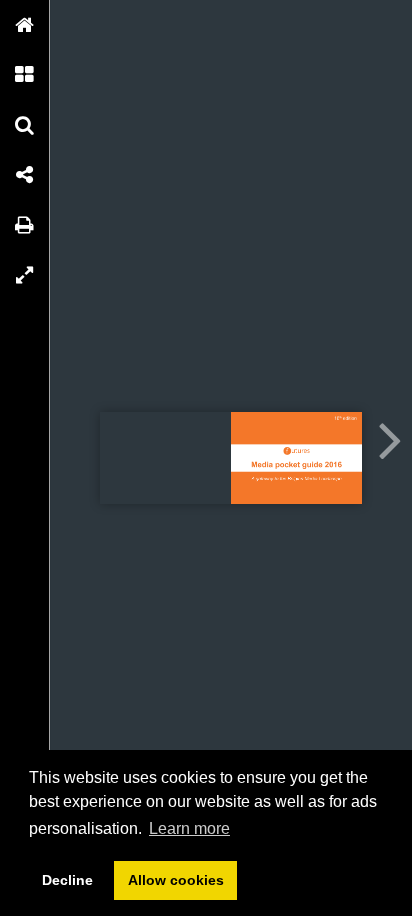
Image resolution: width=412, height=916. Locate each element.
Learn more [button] (189, 828)
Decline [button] (67, 880)
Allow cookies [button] (176, 880)
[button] (25, 25)
